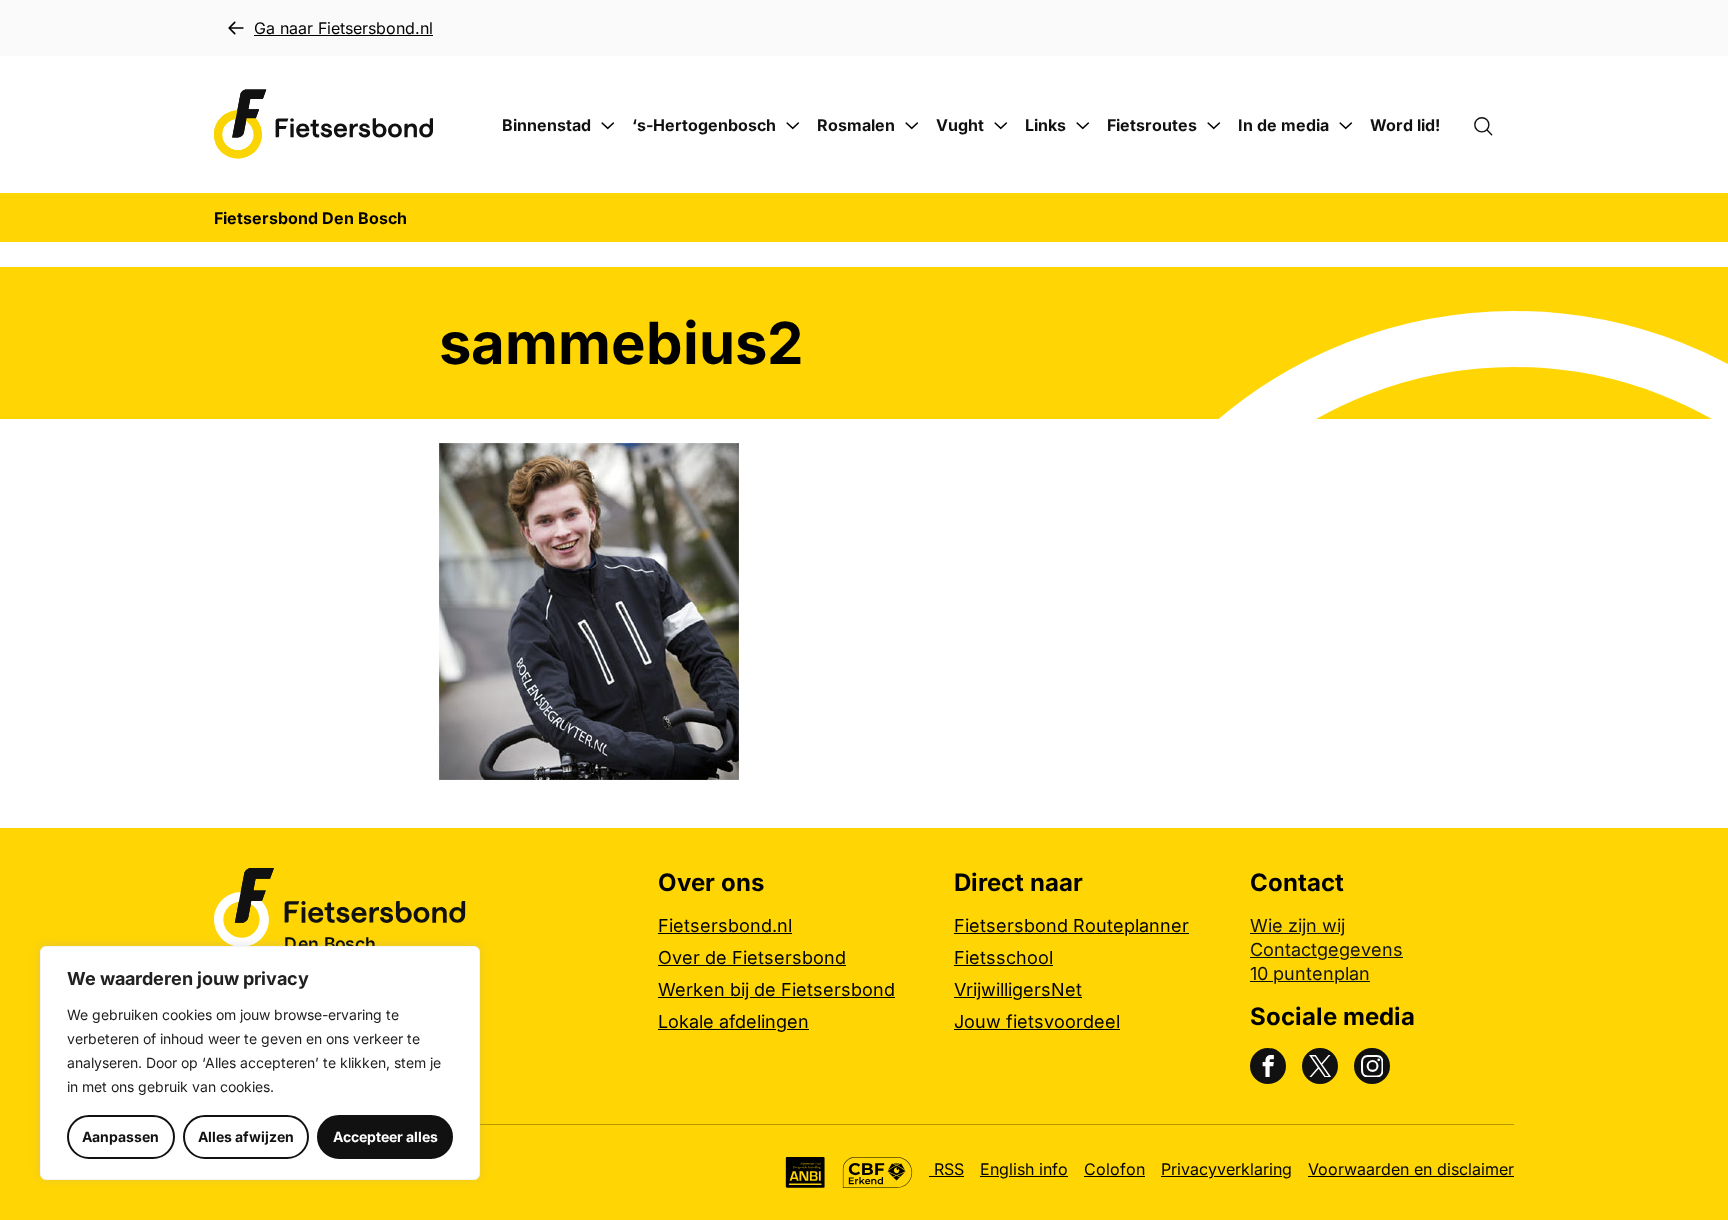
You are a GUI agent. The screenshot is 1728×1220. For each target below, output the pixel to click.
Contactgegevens (1326, 949)
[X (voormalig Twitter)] (1320, 1066)
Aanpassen (120, 1136)
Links (1045, 125)
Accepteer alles (385, 1136)
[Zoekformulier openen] (1493, 125)
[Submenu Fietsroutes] (1214, 126)
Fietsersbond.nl (725, 925)
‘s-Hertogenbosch (704, 125)
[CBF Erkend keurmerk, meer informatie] (877, 1172)
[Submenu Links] (1083, 126)
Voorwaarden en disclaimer (1411, 1169)
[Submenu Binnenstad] (608, 126)
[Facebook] (1268, 1066)
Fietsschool (1003, 957)
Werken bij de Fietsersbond (776, 989)
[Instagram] (1372, 1066)
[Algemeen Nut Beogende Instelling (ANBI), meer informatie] (805, 1172)
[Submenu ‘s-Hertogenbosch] (793, 126)
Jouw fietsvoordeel (1037, 1021)
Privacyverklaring (1226, 1169)
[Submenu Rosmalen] (912, 126)
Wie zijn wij (1297, 925)
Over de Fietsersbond (752, 957)
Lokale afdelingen (733, 1021)
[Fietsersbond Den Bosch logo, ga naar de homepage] (324, 124)
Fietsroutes (1152, 125)
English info (1024, 1169)
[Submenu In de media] (1346, 126)
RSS (946, 1169)
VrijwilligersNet (1018, 989)
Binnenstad (546, 125)
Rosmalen (856, 125)
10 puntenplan (1310, 973)
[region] (260, 1063)
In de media (1283, 125)
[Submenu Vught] (1001, 126)
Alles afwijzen (246, 1136)
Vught (960, 125)
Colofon (1114, 1169)
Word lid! (1405, 125)
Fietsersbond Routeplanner (1071, 925)
